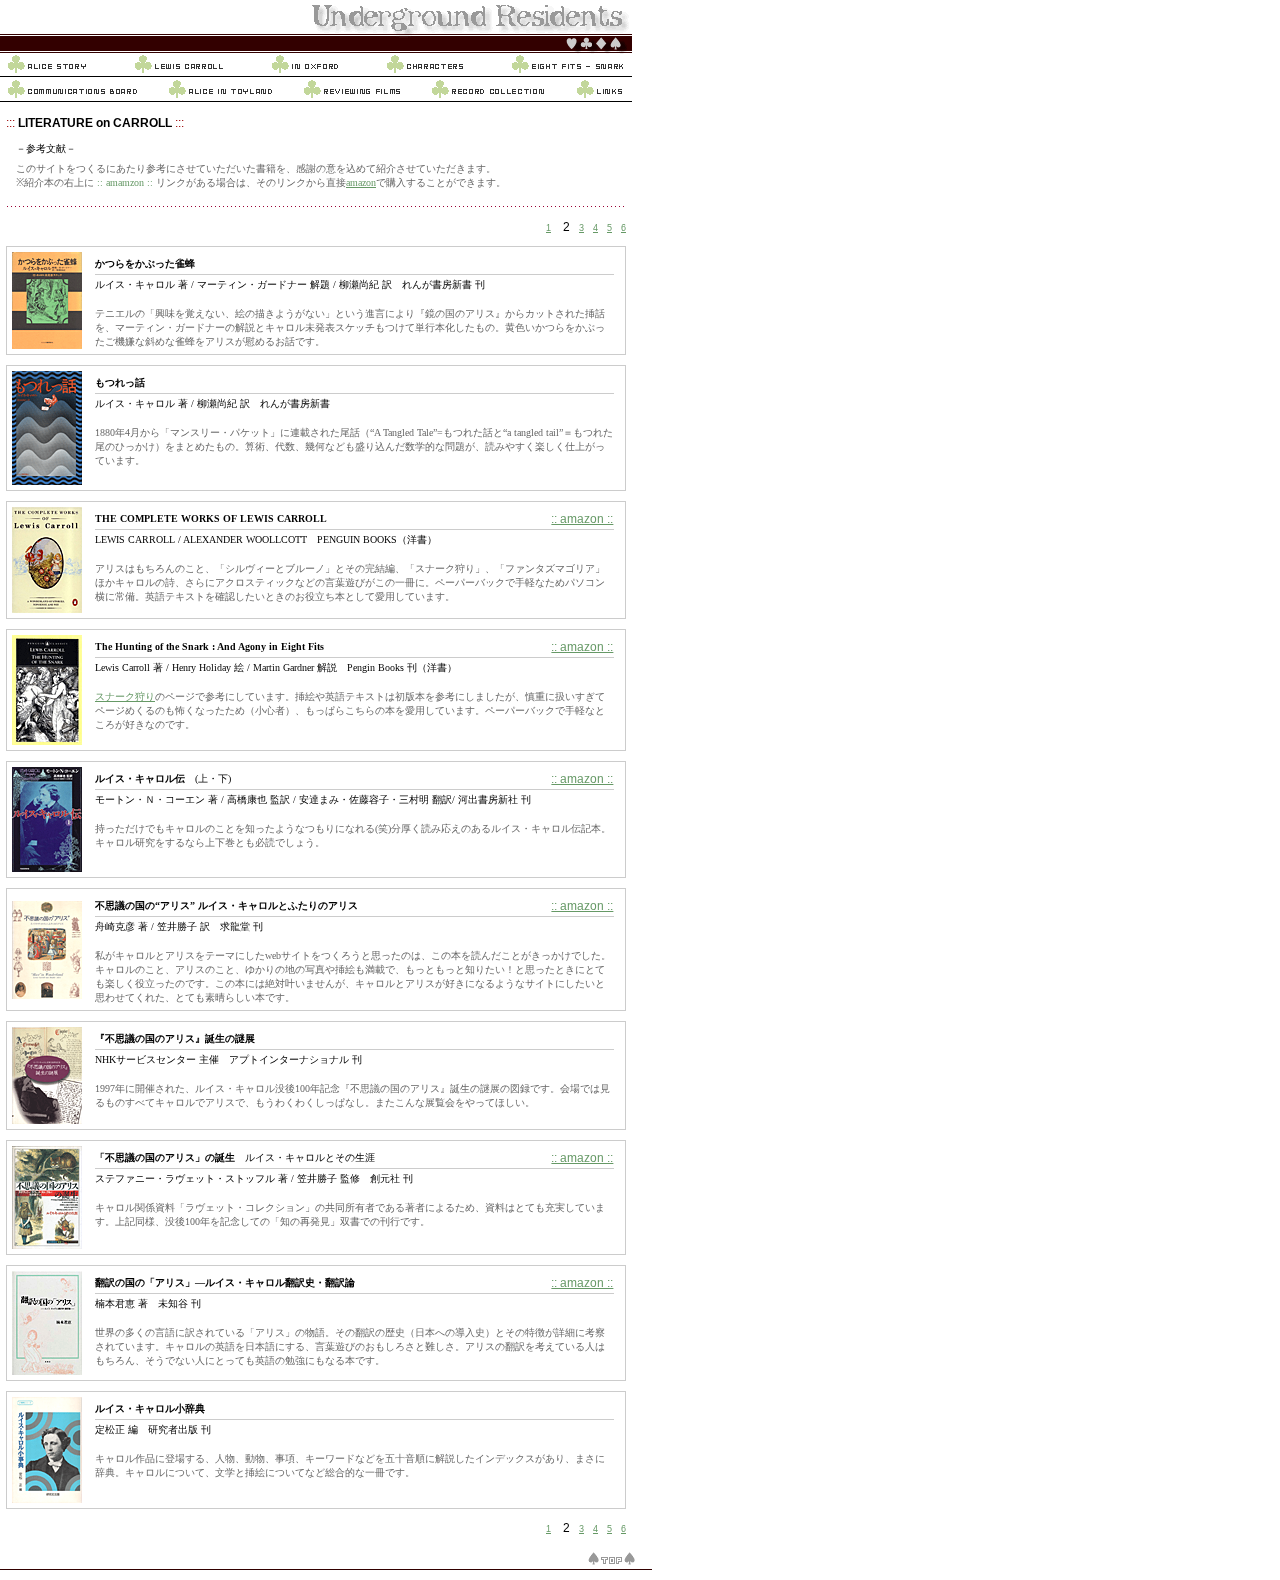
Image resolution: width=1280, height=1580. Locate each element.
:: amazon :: (582, 519)
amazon (361, 182)
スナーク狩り (125, 696)
